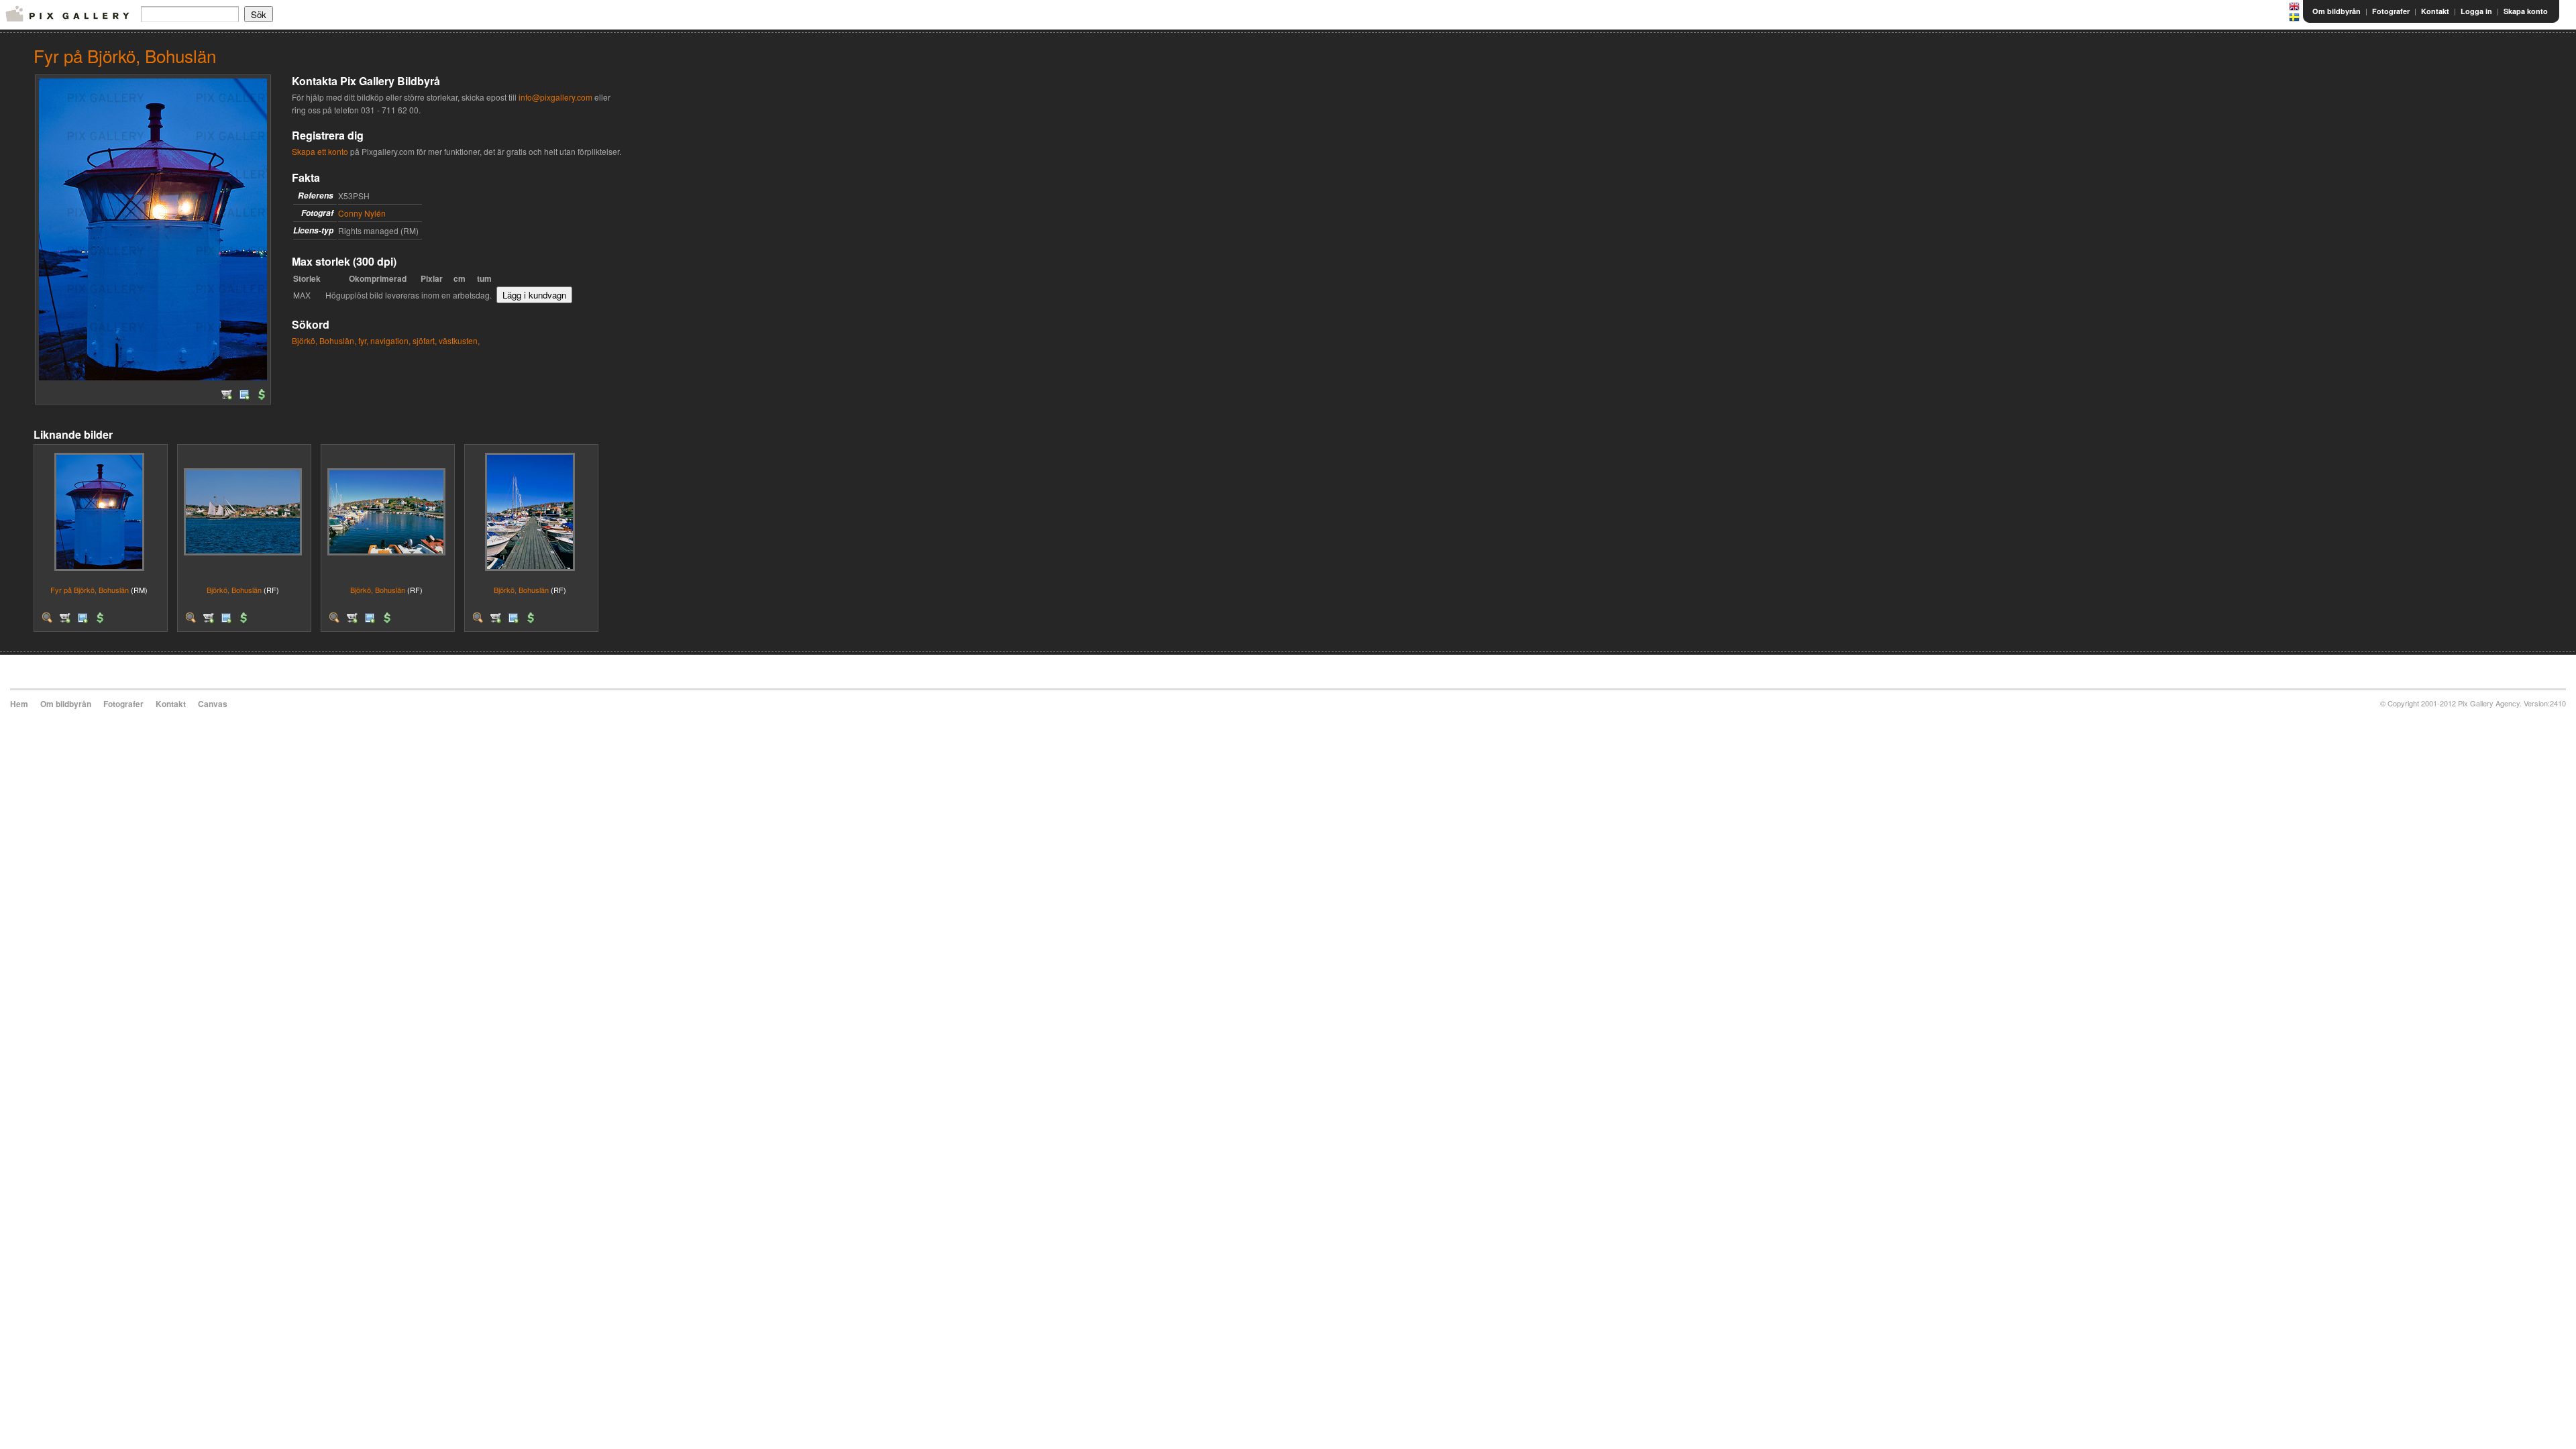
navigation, (390, 340)
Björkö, (305, 340)
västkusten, (459, 340)
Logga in (2476, 11)
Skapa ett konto (320, 151)
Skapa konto (2526, 11)
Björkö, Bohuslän (234, 590)
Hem (19, 704)
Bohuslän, (338, 340)
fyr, (363, 340)
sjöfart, (425, 340)
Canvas (213, 704)
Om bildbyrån (2337, 11)
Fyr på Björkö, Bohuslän (90, 590)
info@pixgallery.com (555, 97)
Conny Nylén (362, 213)
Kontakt (2435, 11)
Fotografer (2391, 11)
